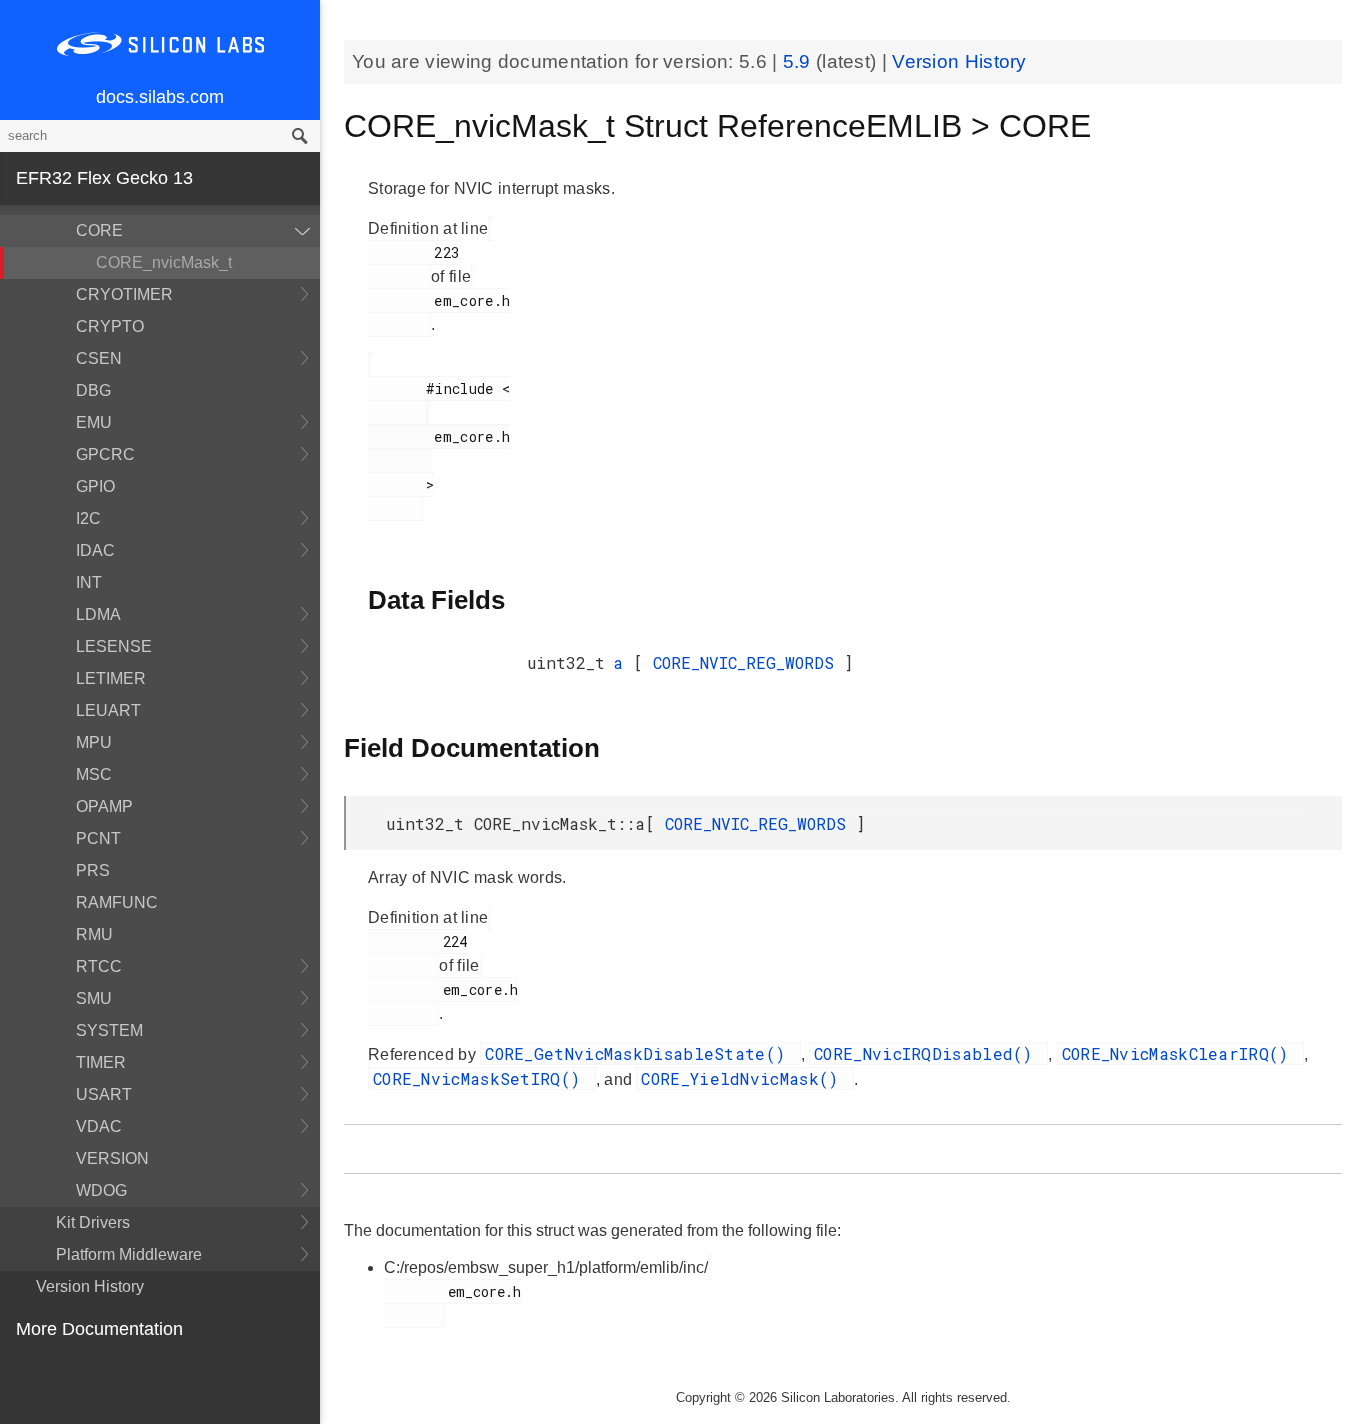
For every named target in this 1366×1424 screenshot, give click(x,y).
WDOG (101, 1190)
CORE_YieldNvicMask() (744, 1078)
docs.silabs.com (160, 97)
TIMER (101, 1062)
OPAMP (104, 806)
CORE (99, 230)
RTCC (99, 966)
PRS (93, 870)
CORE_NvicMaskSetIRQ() (482, 1078)
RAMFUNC (117, 902)
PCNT (98, 838)
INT (89, 582)
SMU (94, 998)
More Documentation (99, 1329)
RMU (94, 934)
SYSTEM (109, 1030)
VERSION (112, 1158)
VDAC (99, 1126)
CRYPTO (110, 326)
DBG (93, 390)
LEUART (108, 710)
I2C (88, 518)
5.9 (799, 61)
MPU (94, 742)
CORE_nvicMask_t (164, 262)
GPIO (95, 486)
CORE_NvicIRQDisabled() (928, 1053)
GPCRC (105, 454)
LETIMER (111, 678)
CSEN (99, 358)
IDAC (95, 550)
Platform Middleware (129, 1254)
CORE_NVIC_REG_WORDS (748, 662)
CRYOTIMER (124, 294)
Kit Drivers (93, 1222)
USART (104, 1094)
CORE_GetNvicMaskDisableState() (640, 1053)
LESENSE (114, 646)
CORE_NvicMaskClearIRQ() (1180, 1053)
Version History (90, 1286)
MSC (94, 774)
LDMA (98, 614)
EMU (94, 422)
